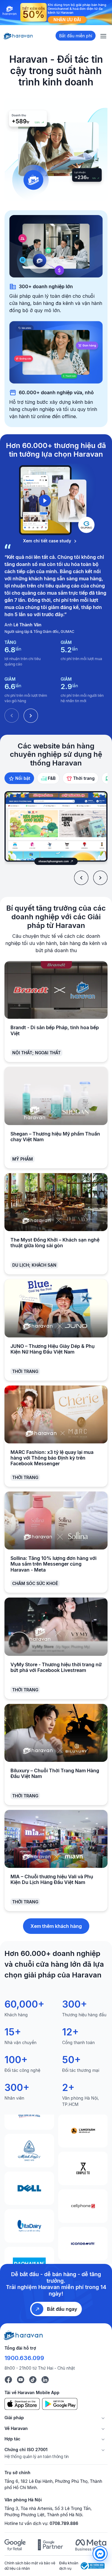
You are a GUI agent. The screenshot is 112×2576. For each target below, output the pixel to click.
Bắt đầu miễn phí (76, 36)
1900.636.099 (24, 2358)
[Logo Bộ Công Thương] (93, 2566)
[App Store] (22, 2404)
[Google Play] (60, 2404)
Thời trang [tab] (84, 778)
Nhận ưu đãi (67, 20)
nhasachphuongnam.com (54, 861)
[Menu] (103, 36)
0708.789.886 (64, 2523)
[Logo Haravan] (18, 36)
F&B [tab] (52, 778)
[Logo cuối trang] (24, 2335)
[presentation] (81, 878)
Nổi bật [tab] (23, 778)
